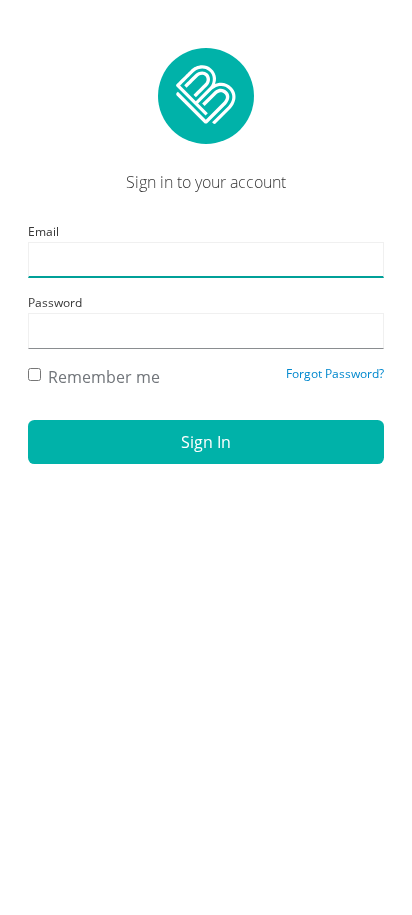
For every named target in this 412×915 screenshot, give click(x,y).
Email (43, 231)
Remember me (104, 377)
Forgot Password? (335, 373)
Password (55, 302)
